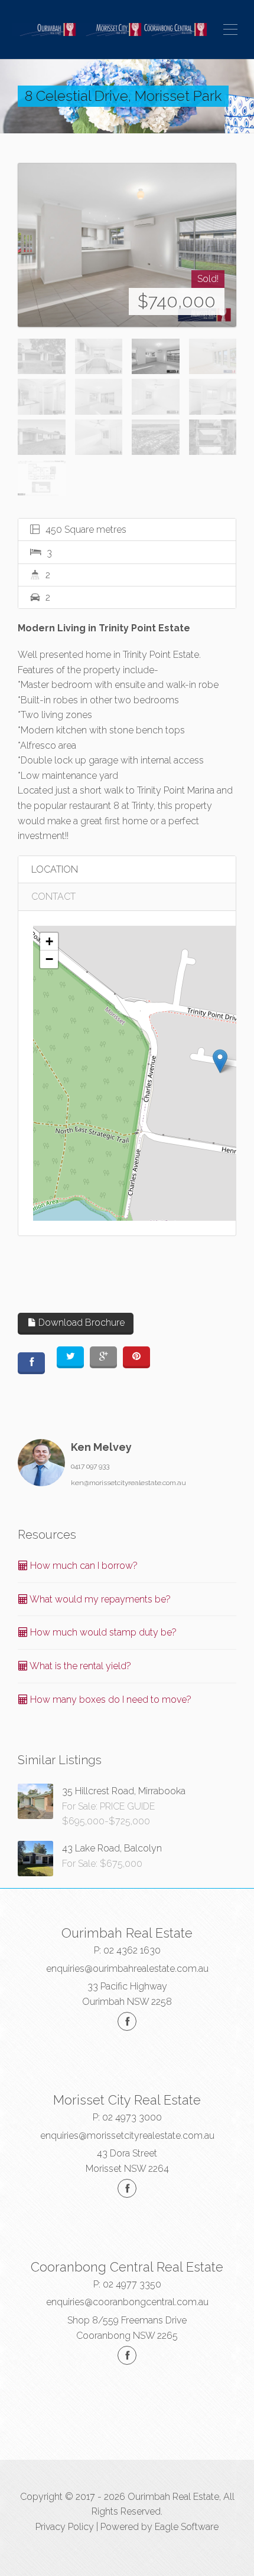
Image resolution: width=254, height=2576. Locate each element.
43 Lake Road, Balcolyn (112, 1848)
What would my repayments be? (99, 1599)
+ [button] (49, 941)
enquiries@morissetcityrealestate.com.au (127, 2136)
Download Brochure (80, 1323)
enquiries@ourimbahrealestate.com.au (127, 1969)
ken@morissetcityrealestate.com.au (128, 1483)
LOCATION (55, 869)
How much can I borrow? (83, 1566)
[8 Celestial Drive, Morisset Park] (127, 245)
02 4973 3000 (132, 2117)
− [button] (49, 959)
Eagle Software (187, 2527)
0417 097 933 (90, 1466)
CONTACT (53, 897)
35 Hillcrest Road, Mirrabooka (124, 1791)
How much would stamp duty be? (102, 1632)
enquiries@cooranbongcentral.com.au (127, 2302)
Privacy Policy (65, 2527)
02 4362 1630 (132, 1950)
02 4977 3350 (132, 2284)
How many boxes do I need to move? (110, 1700)
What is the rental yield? (79, 1666)
